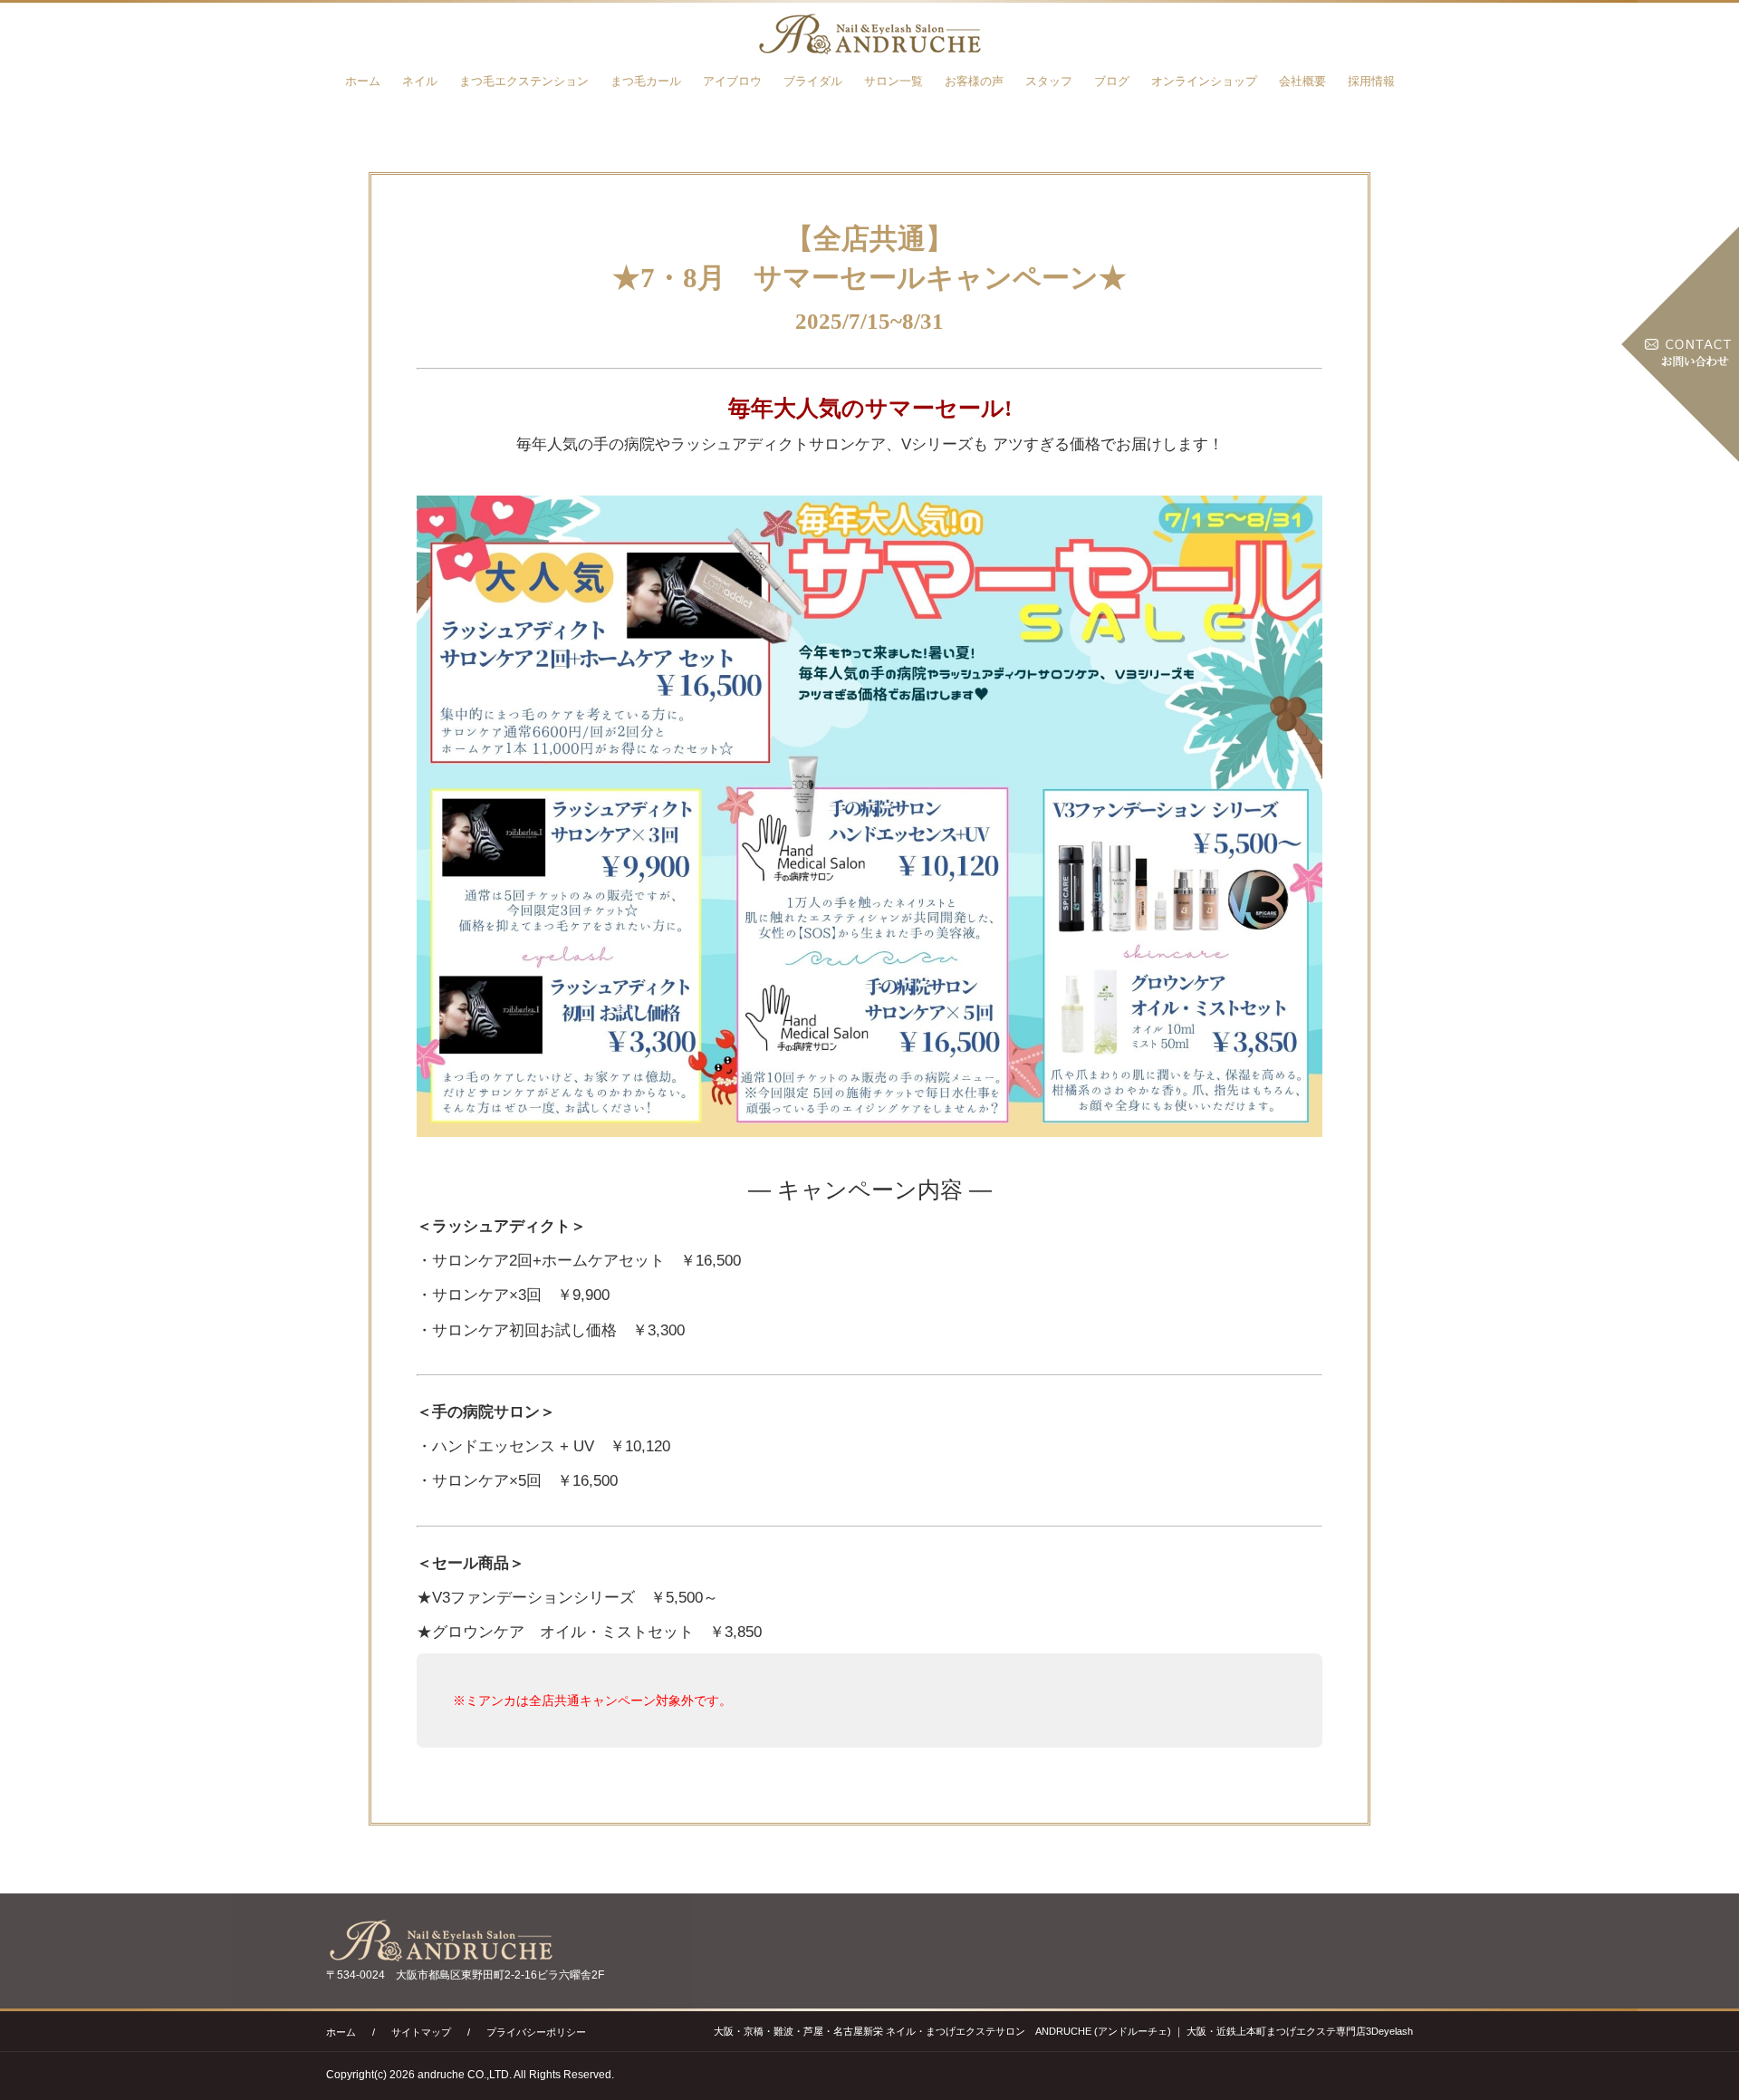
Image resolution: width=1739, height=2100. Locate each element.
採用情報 (1371, 81)
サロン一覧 (894, 81)
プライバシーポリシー (536, 2032)
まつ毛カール (646, 81)
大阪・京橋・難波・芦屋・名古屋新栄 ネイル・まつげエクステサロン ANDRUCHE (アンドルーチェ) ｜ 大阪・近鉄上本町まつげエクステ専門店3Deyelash (1063, 2031)
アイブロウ (732, 81)
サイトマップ (421, 2032)
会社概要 (1302, 81)
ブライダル (813, 81)
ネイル (420, 81)
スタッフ (1049, 81)
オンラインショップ (1204, 81)
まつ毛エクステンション (524, 81)
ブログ (1112, 81)
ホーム (363, 81)
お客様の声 (974, 81)
